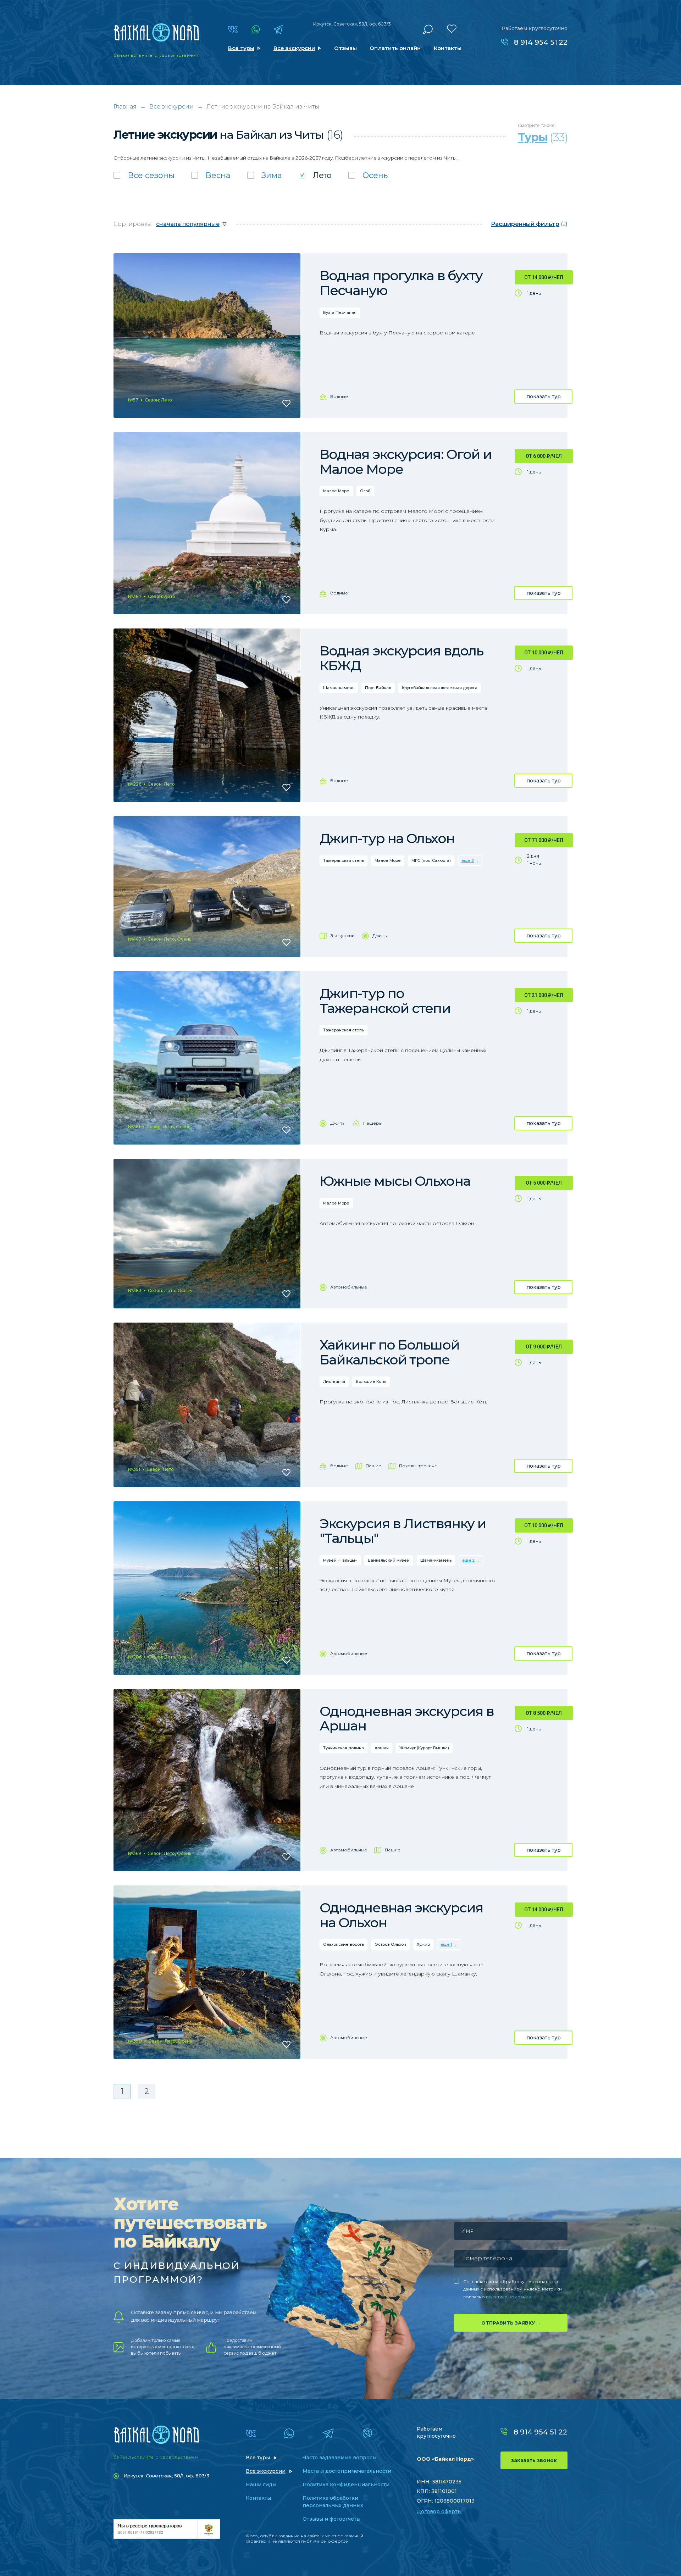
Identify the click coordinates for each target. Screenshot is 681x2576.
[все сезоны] (144, 175)
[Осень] (368, 175)
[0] (452, 29)
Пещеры (373, 1123)
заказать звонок (534, 2460)
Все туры (241, 48)
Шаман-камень (339, 688)
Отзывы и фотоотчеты (331, 2519)
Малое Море (336, 491)
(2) (529, 224)
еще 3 (468, 860)
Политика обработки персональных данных (333, 2502)
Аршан (382, 1748)
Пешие (373, 1466)
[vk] (233, 29)
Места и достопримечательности (347, 2471)
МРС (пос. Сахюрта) (431, 860)
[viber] (367, 2433)
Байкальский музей (389, 1560)
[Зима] (265, 175)
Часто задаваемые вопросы (339, 2458)
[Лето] (315, 175)
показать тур (544, 397)
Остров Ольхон (390, 1944)
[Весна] (211, 175)
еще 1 (446, 1944)
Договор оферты (439, 2511)
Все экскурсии (294, 48)
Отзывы (345, 48)
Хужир (423, 1944)
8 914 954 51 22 (541, 42)
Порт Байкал (378, 688)
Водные (339, 396)
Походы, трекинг (418, 1466)
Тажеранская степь (344, 860)
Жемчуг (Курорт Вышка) (424, 1748)
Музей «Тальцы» (340, 1560)
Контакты (448, 48)
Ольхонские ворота (344, 1944)
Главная (125, 107)
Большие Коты (371, 1381)
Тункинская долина (344, 1748)
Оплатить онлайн (395, 48)
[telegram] (278, 29)
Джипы (380, 935)
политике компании (509, 2297)
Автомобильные (349, 1287)
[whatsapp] (256, 29)
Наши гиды (261, 2484)
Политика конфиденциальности (346, 2484)
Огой (365, 491)
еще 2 (469, 1560)
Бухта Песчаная (340, 312)
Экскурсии (342, 935)
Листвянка (334, 1381)
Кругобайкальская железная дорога (440, 688)
